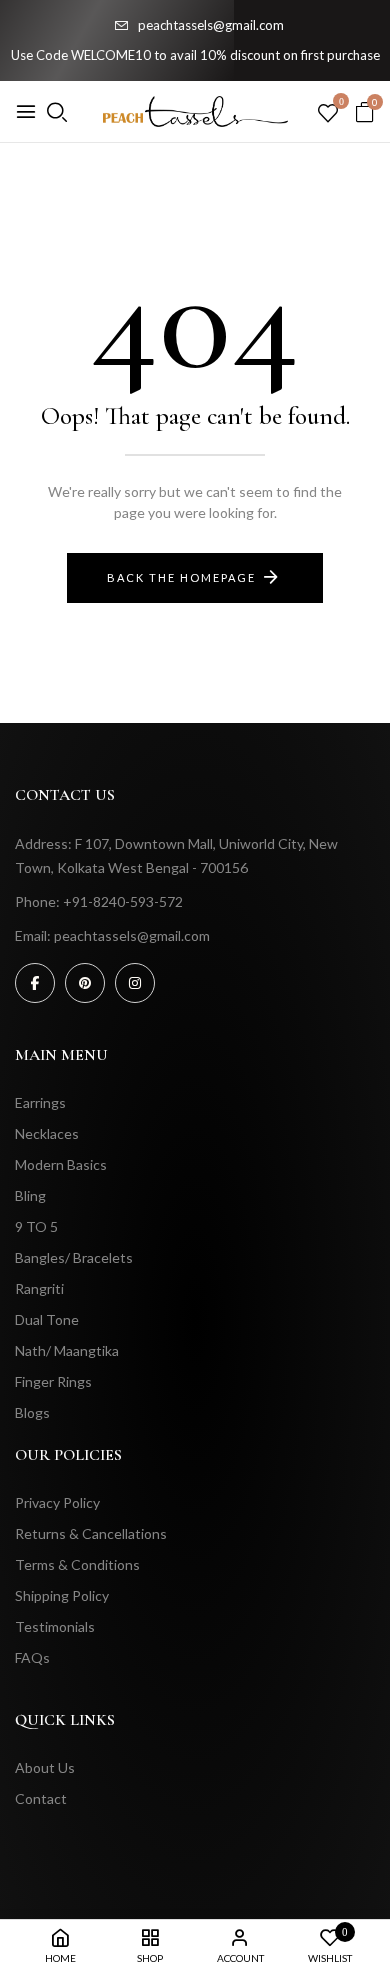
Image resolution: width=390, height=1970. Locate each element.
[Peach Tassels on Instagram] (135, 983)
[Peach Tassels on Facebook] (35, 983)
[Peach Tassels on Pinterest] (85, 983)
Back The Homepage (181, 577)
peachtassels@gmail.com (211, 25)
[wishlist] (328, 114)
